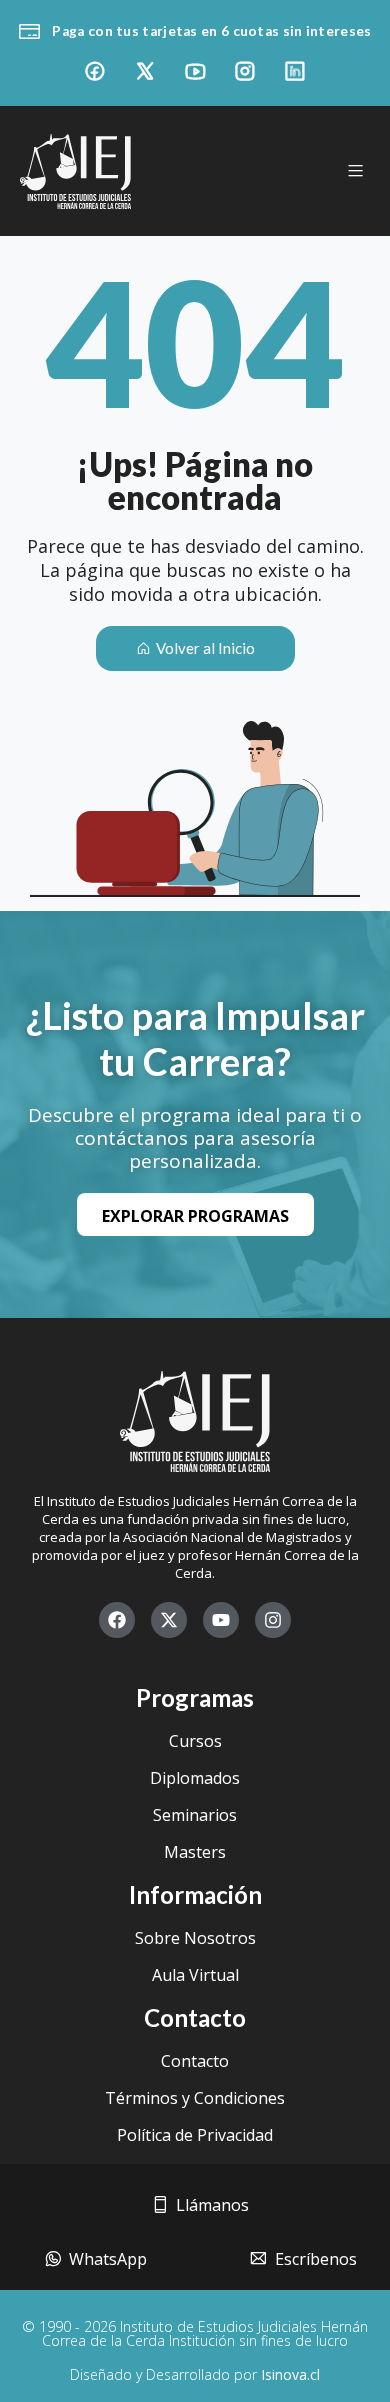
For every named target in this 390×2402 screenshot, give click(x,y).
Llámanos (216, 2205)
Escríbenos (320, 2259)
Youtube (195, 71)
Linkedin (295, 71)
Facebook (95, 71)
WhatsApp (112, 2259)
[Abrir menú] (355, 170)
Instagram (245, 71)
